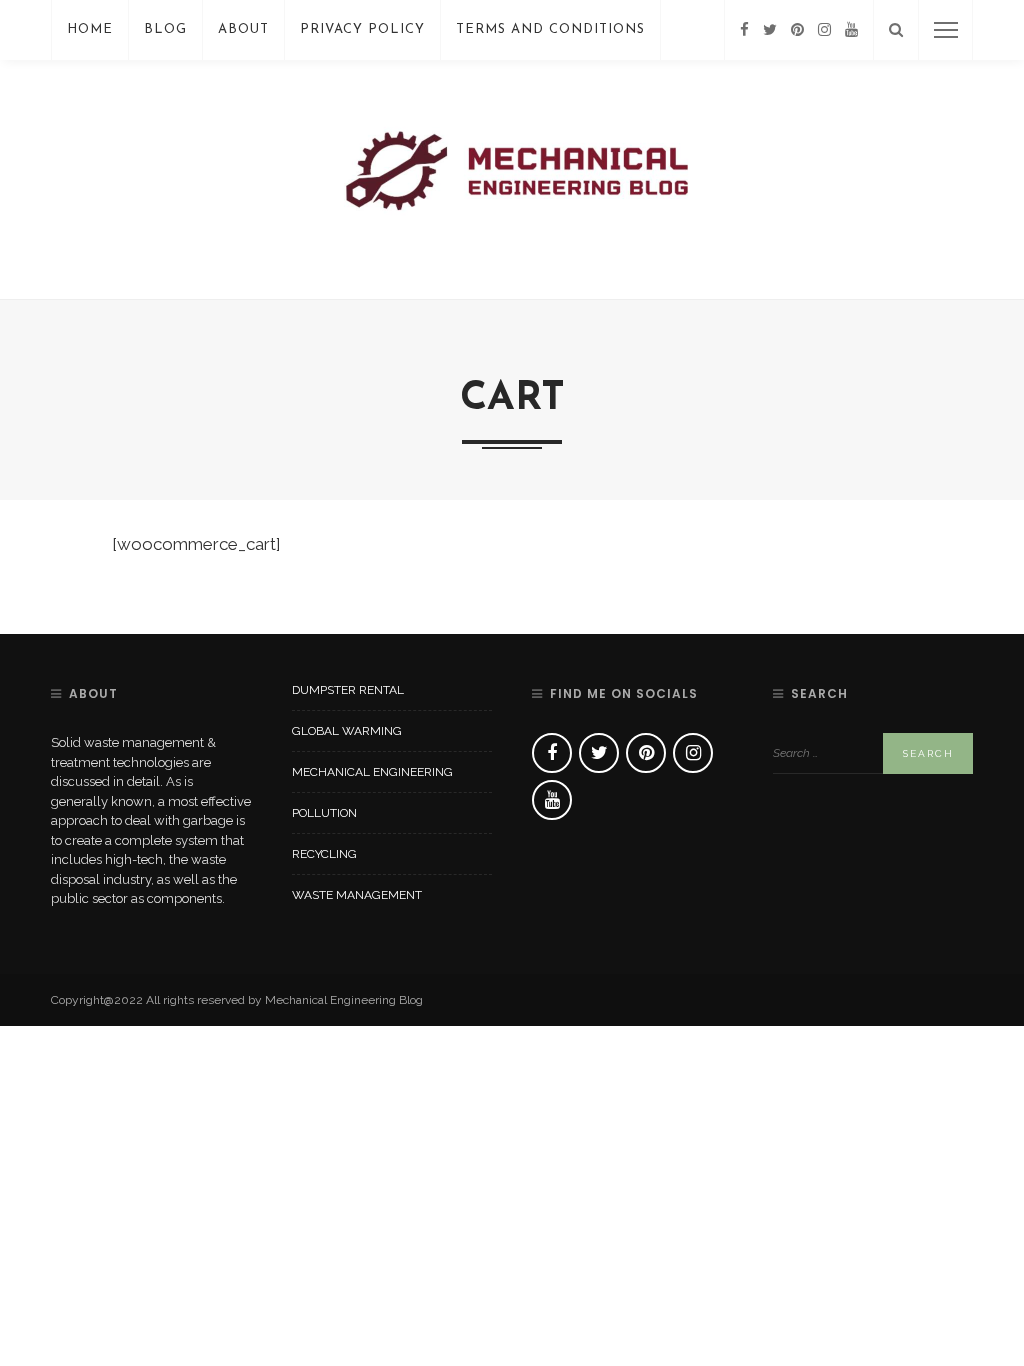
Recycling (324, 854)
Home (90, 29)
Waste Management (357, 895)
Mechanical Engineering (372, 772)
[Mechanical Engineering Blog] (512, 178)
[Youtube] (851, 30)
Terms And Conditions (550, 29)
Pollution (324, 813)
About (243, 29)
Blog (165, 29)
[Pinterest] (797, 30)
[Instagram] (824, 30)
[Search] (896, 30)
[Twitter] (770, 30)
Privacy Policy (362, 29)
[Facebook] (744, 30)
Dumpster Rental (348, 690)
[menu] (946, 30)
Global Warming (347, 731)
